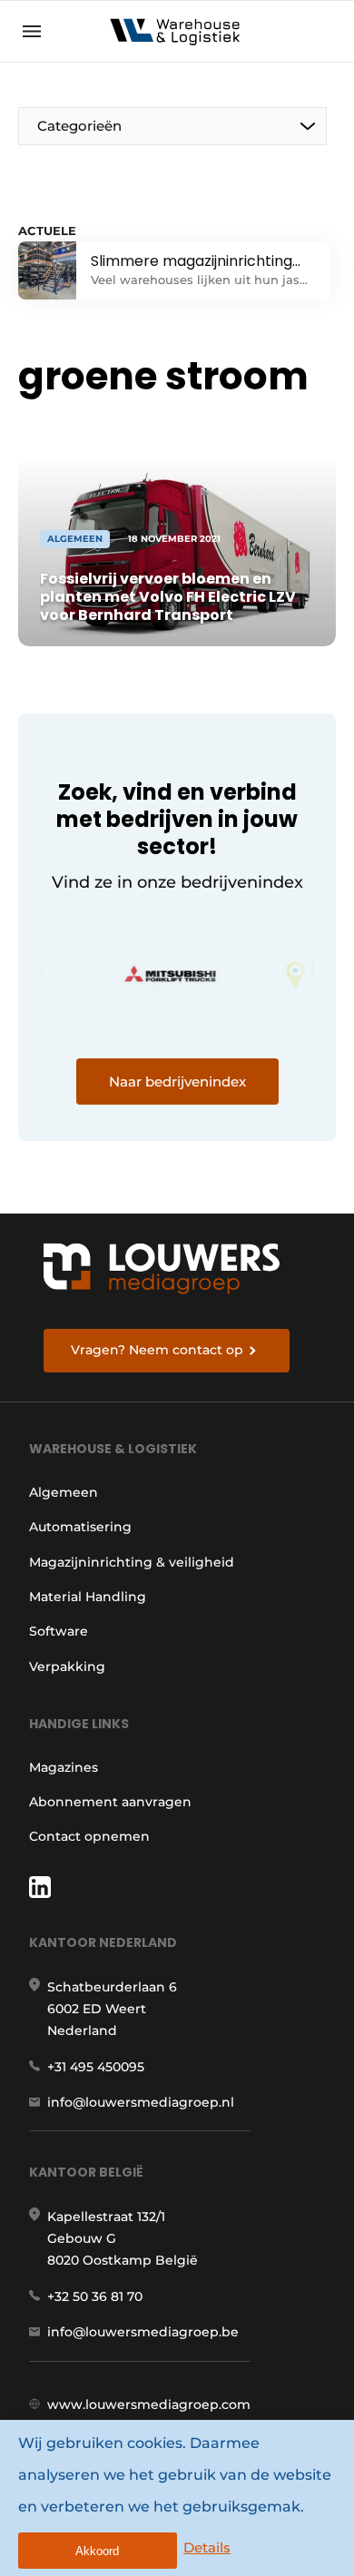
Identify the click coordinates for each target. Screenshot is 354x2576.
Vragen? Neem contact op (157, 1350)
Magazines (64, 1767)
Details (207, 2547)
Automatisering (80, 1527)
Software (59, 1631)
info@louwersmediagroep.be (143, 2332)
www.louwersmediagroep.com (149, 2404)
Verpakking (67, 1667)
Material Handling (88, 1597)
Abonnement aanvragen (110, 1802)
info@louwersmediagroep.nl (141, 2102)
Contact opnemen (89, 1836)
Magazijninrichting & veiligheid (132, 1562)
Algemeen (64, 1492)
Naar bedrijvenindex (177, 1082)
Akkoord (97, 2551)
